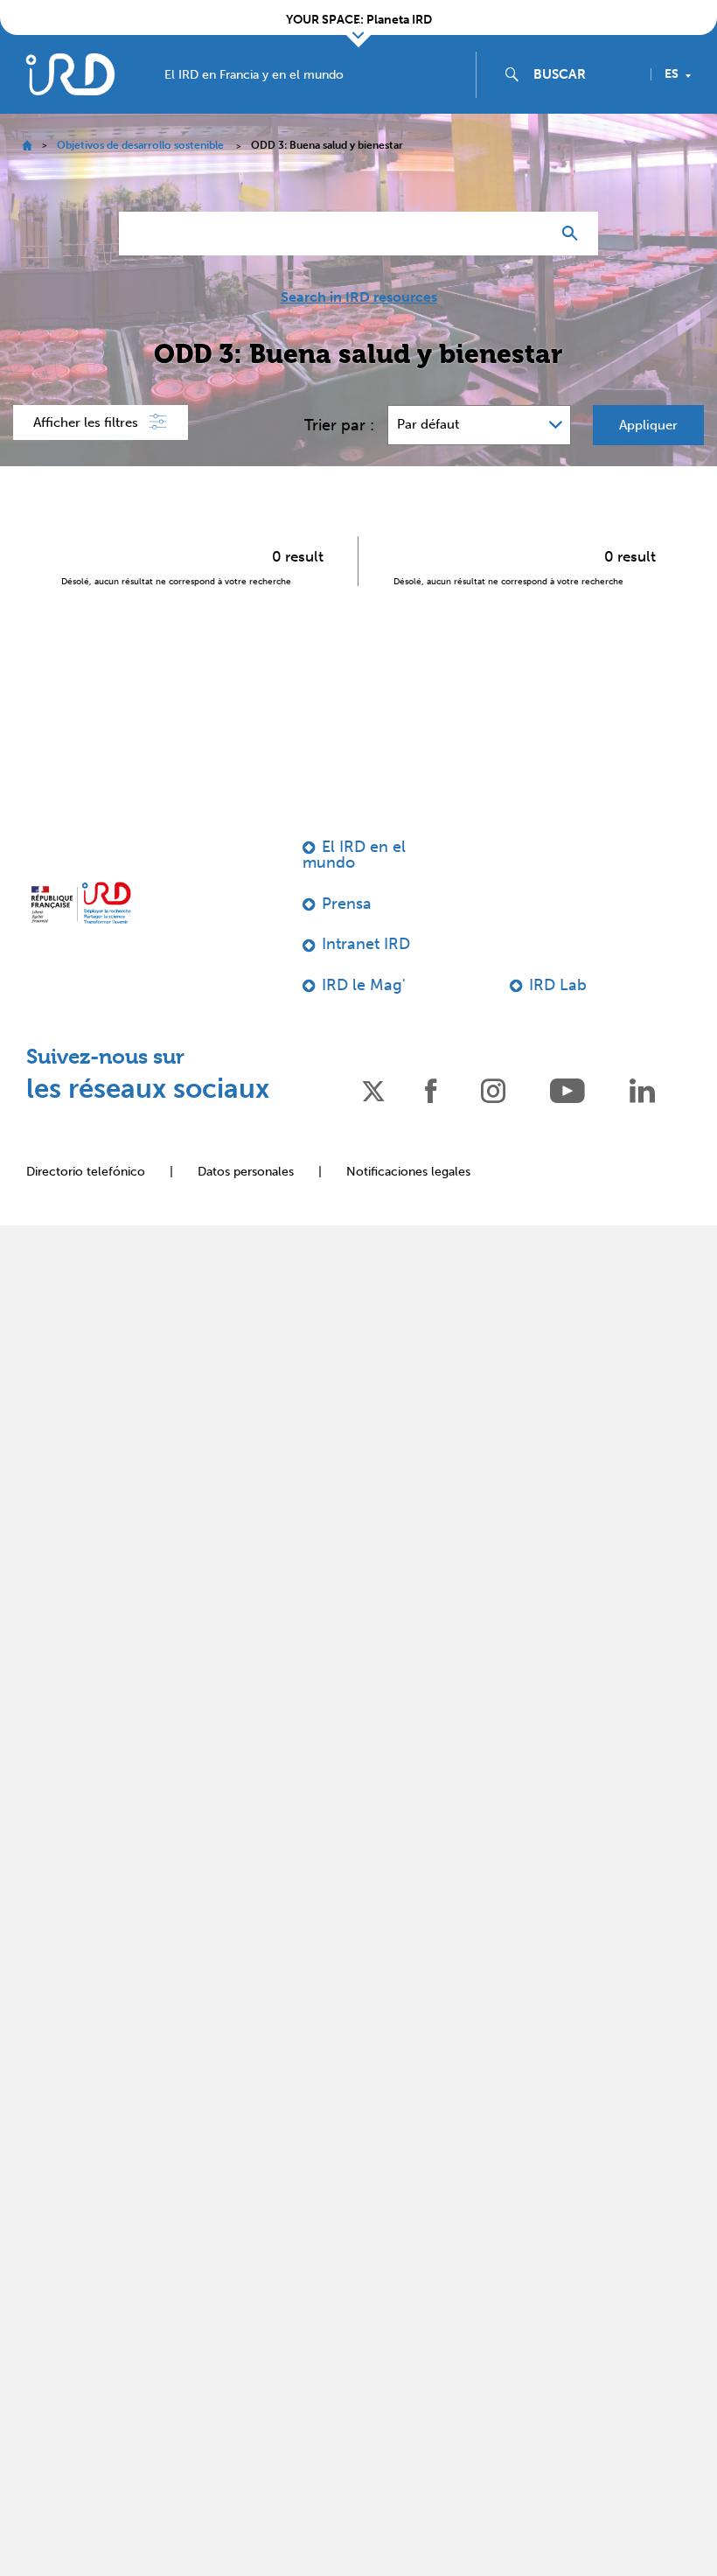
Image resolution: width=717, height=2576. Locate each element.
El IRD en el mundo (354, 855)
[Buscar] (574, 234)
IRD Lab (558, 985)
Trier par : (339, 425)
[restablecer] (530, 234)
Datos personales (246, 1172)
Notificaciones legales (408, 1172)
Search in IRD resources (359, 297)
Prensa (347, 904)
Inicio (27, 146)
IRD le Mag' (364, 985)
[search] (585, 74)
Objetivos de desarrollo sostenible (140, 145)
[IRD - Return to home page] (70, 74)
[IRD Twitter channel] (373, 1089)
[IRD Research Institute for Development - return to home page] (81, 903)
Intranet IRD (366, 944)
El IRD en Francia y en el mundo (254, 75)
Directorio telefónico (86, 1172)
